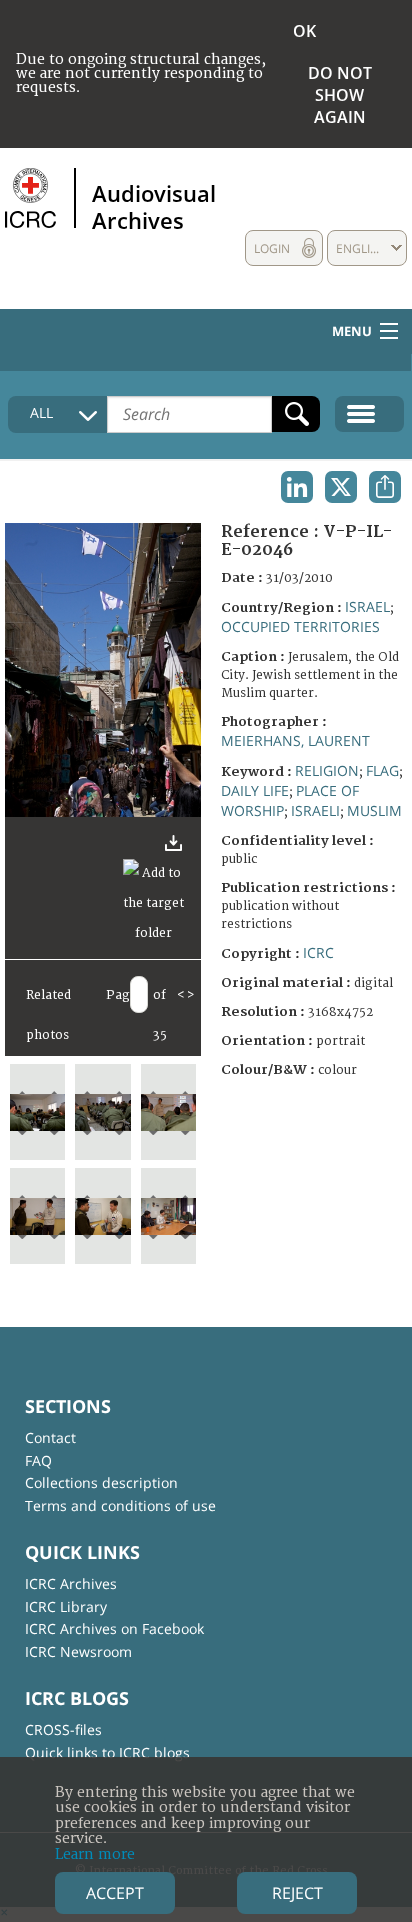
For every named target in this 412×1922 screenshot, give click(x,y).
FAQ (38, 1460)
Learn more (95, 1854)
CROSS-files (63, 1729)
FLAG (382, 770)
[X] (341, 487)
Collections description (101, 1482)
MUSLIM (374, 810)
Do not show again (340, 95)
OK (304, 31)
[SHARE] (385, 487)
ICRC (318, 952)
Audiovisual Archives (154, 206)
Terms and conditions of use (120, 1505)
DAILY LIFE (255, 790)
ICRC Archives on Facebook (114, 1628)
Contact (50, 1437)
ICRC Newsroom (78, 1651)
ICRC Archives (71, 1583)
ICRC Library (66, 1606)
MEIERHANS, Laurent (295, 740)
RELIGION (327, 770)
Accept (115, 1893)
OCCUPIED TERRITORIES (300, 626)
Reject (297, 1893)
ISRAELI (315, 810)
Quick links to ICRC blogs (107, 1752)
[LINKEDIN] (297, 487)
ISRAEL (367, 606)
